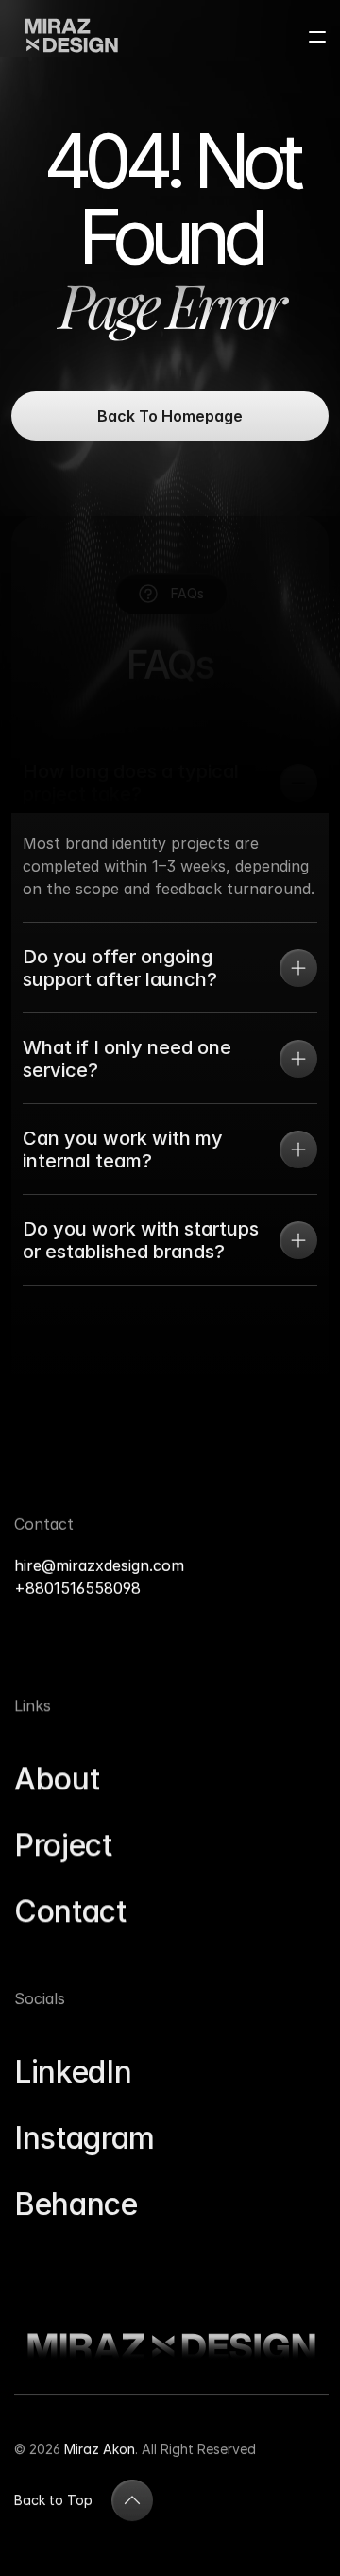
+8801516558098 (77, 1588)
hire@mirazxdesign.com (104, 1565)
